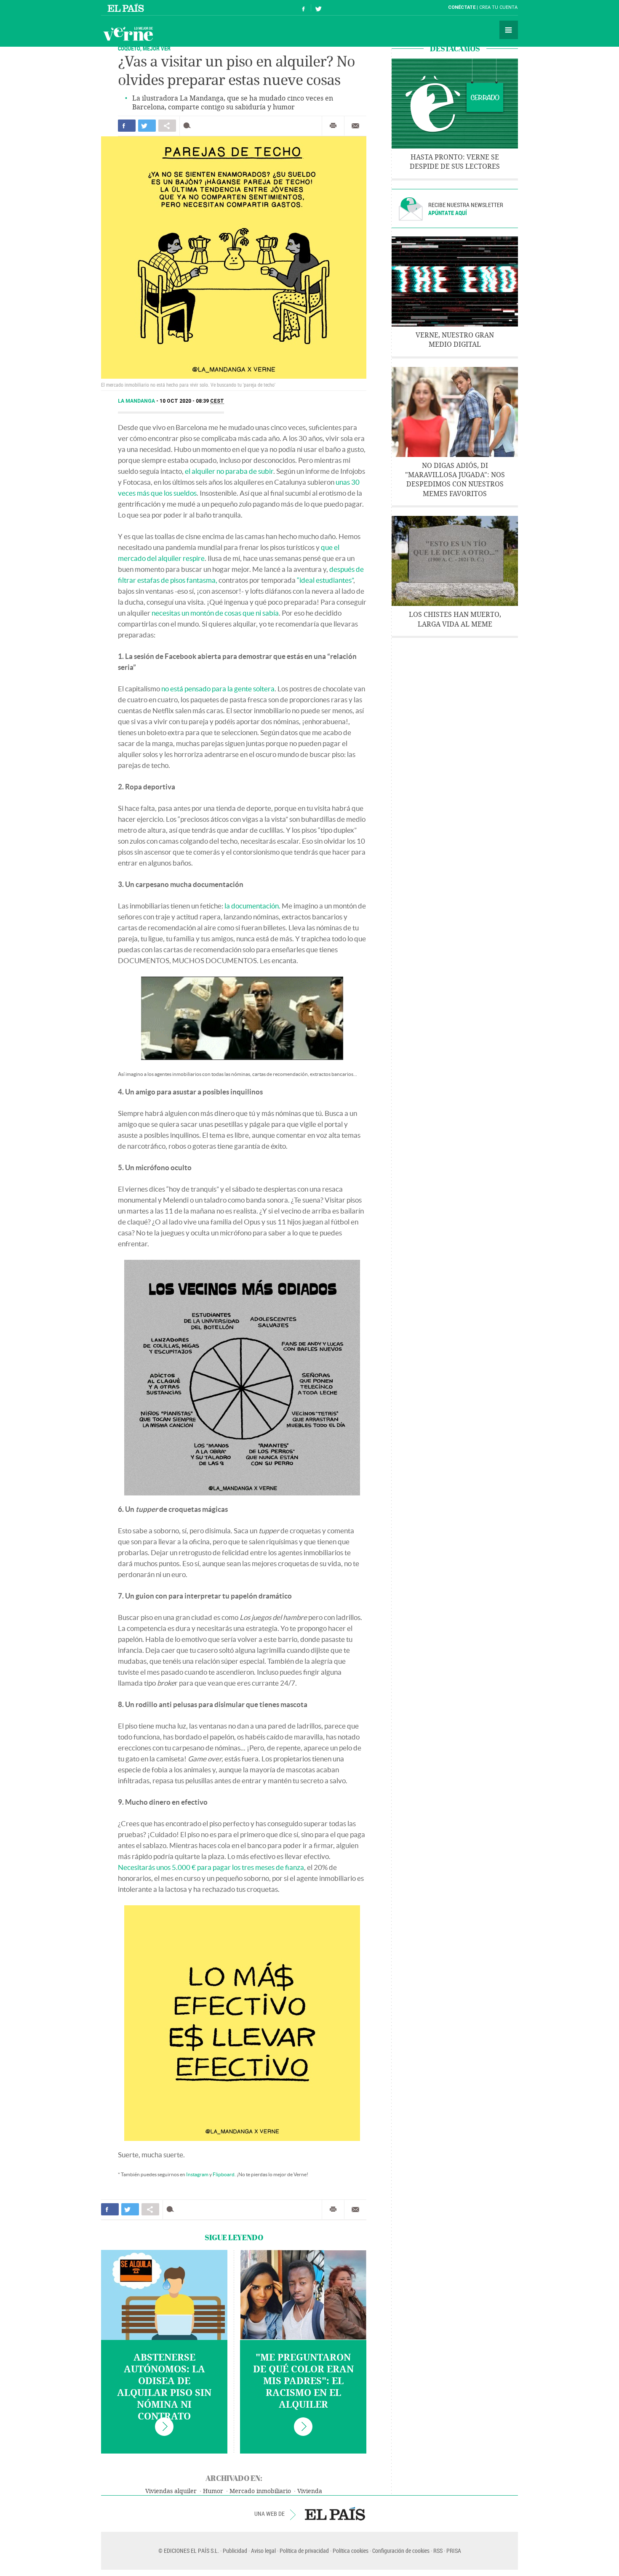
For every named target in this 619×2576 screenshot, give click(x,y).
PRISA (454, 2551)
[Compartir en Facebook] (127, 126)
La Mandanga (137, 401)
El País (127, 8)
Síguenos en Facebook (304, 8)
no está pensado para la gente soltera (218, 689)
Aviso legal (263, 2551)
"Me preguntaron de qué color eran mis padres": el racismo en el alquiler (303, 2381)
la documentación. (252, 906)
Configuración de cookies (401, 2551)
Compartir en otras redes (167, 126)
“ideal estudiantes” (325, 580)
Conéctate (462, 7)
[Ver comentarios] (189, 126)
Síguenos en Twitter (318, 8)
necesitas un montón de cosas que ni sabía (215, 613)
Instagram (197, 2174)
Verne (128, 34)
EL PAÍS (335, 2514)
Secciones (509, 30)
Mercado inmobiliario (260, 2491)
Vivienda (310, 2491)
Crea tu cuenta (498, 7)
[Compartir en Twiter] (147, 126)
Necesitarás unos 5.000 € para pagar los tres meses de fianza (211, 1867)
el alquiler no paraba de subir (229, 471)
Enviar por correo (355, 126)
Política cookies (351, 2551)
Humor (213, 2491)
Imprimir (333, 126)
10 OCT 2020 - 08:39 (192, 401)
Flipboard (224, 2174)
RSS (438, 2551)
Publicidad (235, 2551)
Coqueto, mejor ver (144, 48)
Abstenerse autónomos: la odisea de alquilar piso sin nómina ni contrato (164, 2387)
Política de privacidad (304, 2551)
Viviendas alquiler (171, 2491)
